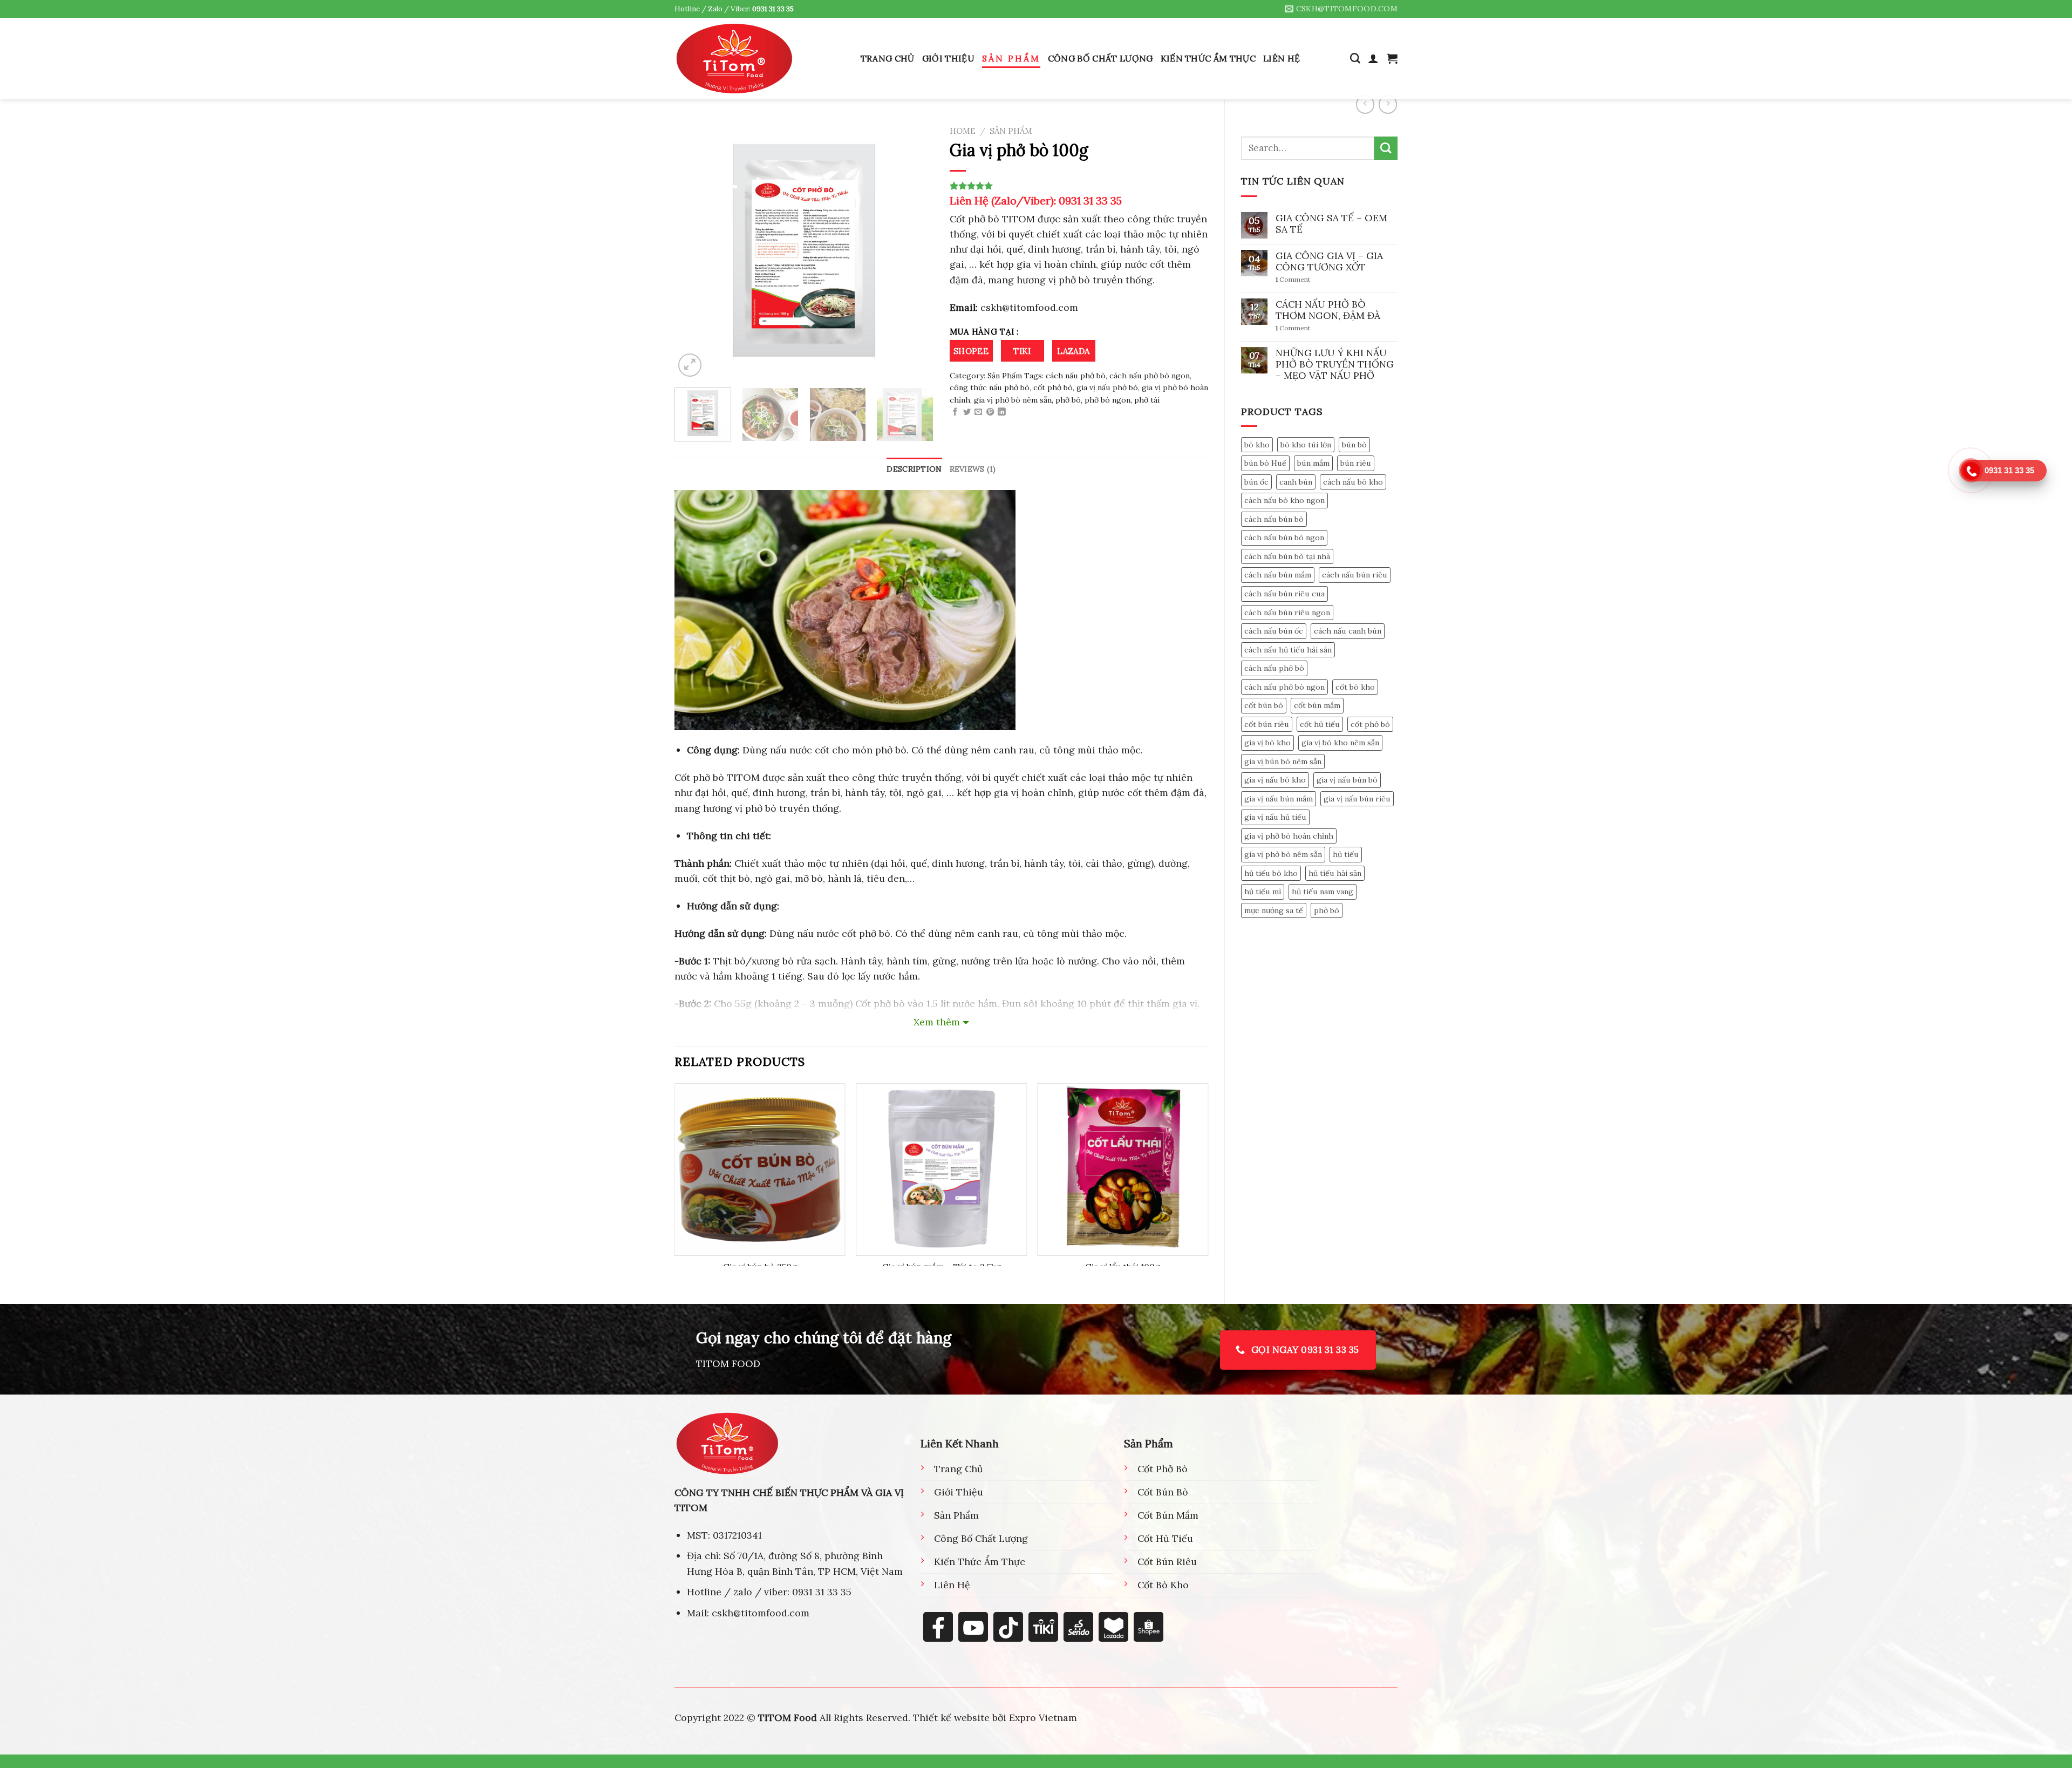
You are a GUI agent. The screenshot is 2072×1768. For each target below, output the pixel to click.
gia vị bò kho (1267, 743)
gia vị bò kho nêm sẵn (1340, 743)
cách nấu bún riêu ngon (1287, 613)
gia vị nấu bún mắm (1279, 799)
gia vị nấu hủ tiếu (1275, 817)
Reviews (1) (973, 469)
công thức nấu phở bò (990, 387)
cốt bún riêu (1267, 724)
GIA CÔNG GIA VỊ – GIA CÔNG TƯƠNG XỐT (1329, 261)
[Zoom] (690, 365)
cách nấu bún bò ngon (1284, 538)
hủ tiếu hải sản (1335, 873)
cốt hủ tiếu (1320, 724)
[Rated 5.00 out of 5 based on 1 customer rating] (1079, 186)
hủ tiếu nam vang (1323, 892)
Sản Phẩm (1011, 58)
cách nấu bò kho (1353, 482)
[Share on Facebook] (955, 412)
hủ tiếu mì (1263, 892)
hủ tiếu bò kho (1271, 873)
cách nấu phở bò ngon (1284, 687)
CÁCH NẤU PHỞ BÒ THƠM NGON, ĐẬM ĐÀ (1328, 310)
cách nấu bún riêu (1355, 575)
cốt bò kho (1355, 687)
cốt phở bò (1370, 724)
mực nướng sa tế (1274, 910)
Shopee (971, 351)
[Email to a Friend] (978, 412)
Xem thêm (937, 1022)
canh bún (1296, 482)
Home (963, 131)
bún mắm (1313, 463)
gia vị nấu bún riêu (1357, 799)
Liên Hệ (1282, 58)
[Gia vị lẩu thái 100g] (1123, 1169)
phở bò (1327, 910)
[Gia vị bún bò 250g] (760, 1169)
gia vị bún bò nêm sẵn (1283, 761)
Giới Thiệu (948, 58)
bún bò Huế (1265, 463)
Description (914, 469)
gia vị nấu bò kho (1275, 780)
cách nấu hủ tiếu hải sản (1288, 650)
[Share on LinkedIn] (1001, 412)
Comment (1293, 280)
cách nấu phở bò (1274, 668)
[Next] (915, 250)
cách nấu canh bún (1348, 631)
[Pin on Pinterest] (990, 412)
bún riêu (1356, 463)
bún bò (1354, 445)
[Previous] (693, 250)
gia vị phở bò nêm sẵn (1283, 854)
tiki (1022, 351)
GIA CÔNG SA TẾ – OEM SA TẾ (1331, 223)
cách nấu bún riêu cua (1284, 594)
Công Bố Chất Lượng (1100, 58)
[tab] (914, 469)
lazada (1074, 351)
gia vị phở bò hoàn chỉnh (1289, 836)
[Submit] (1386, 148)
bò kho (1257, 445)
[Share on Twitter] (967, 412)
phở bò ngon (1107, 400)
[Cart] (1392, 58)
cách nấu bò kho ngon (1284, 500)
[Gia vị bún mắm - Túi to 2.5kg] (941, 1169)
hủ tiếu (1346, 854)
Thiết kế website (951, 1718)
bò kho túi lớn (1306, 445)
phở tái (1147, 400)
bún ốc (1256, 482)
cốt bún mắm (1317, 705)
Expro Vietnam (1043, 1718)
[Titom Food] (734, 58)
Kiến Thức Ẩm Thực (1208, 58)
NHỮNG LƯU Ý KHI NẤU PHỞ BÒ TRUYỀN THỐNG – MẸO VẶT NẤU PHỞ (1335, 364)
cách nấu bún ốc (1274, 631)
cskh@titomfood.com (1028, 307)
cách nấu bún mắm (1278, 575)
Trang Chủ (888, 58)
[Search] (1355, 59)
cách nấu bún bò (1274, 519)
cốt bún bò (1264, 705)
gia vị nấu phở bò (1107, 387)
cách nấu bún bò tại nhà (1287, 556)
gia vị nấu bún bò (1347, 780)
